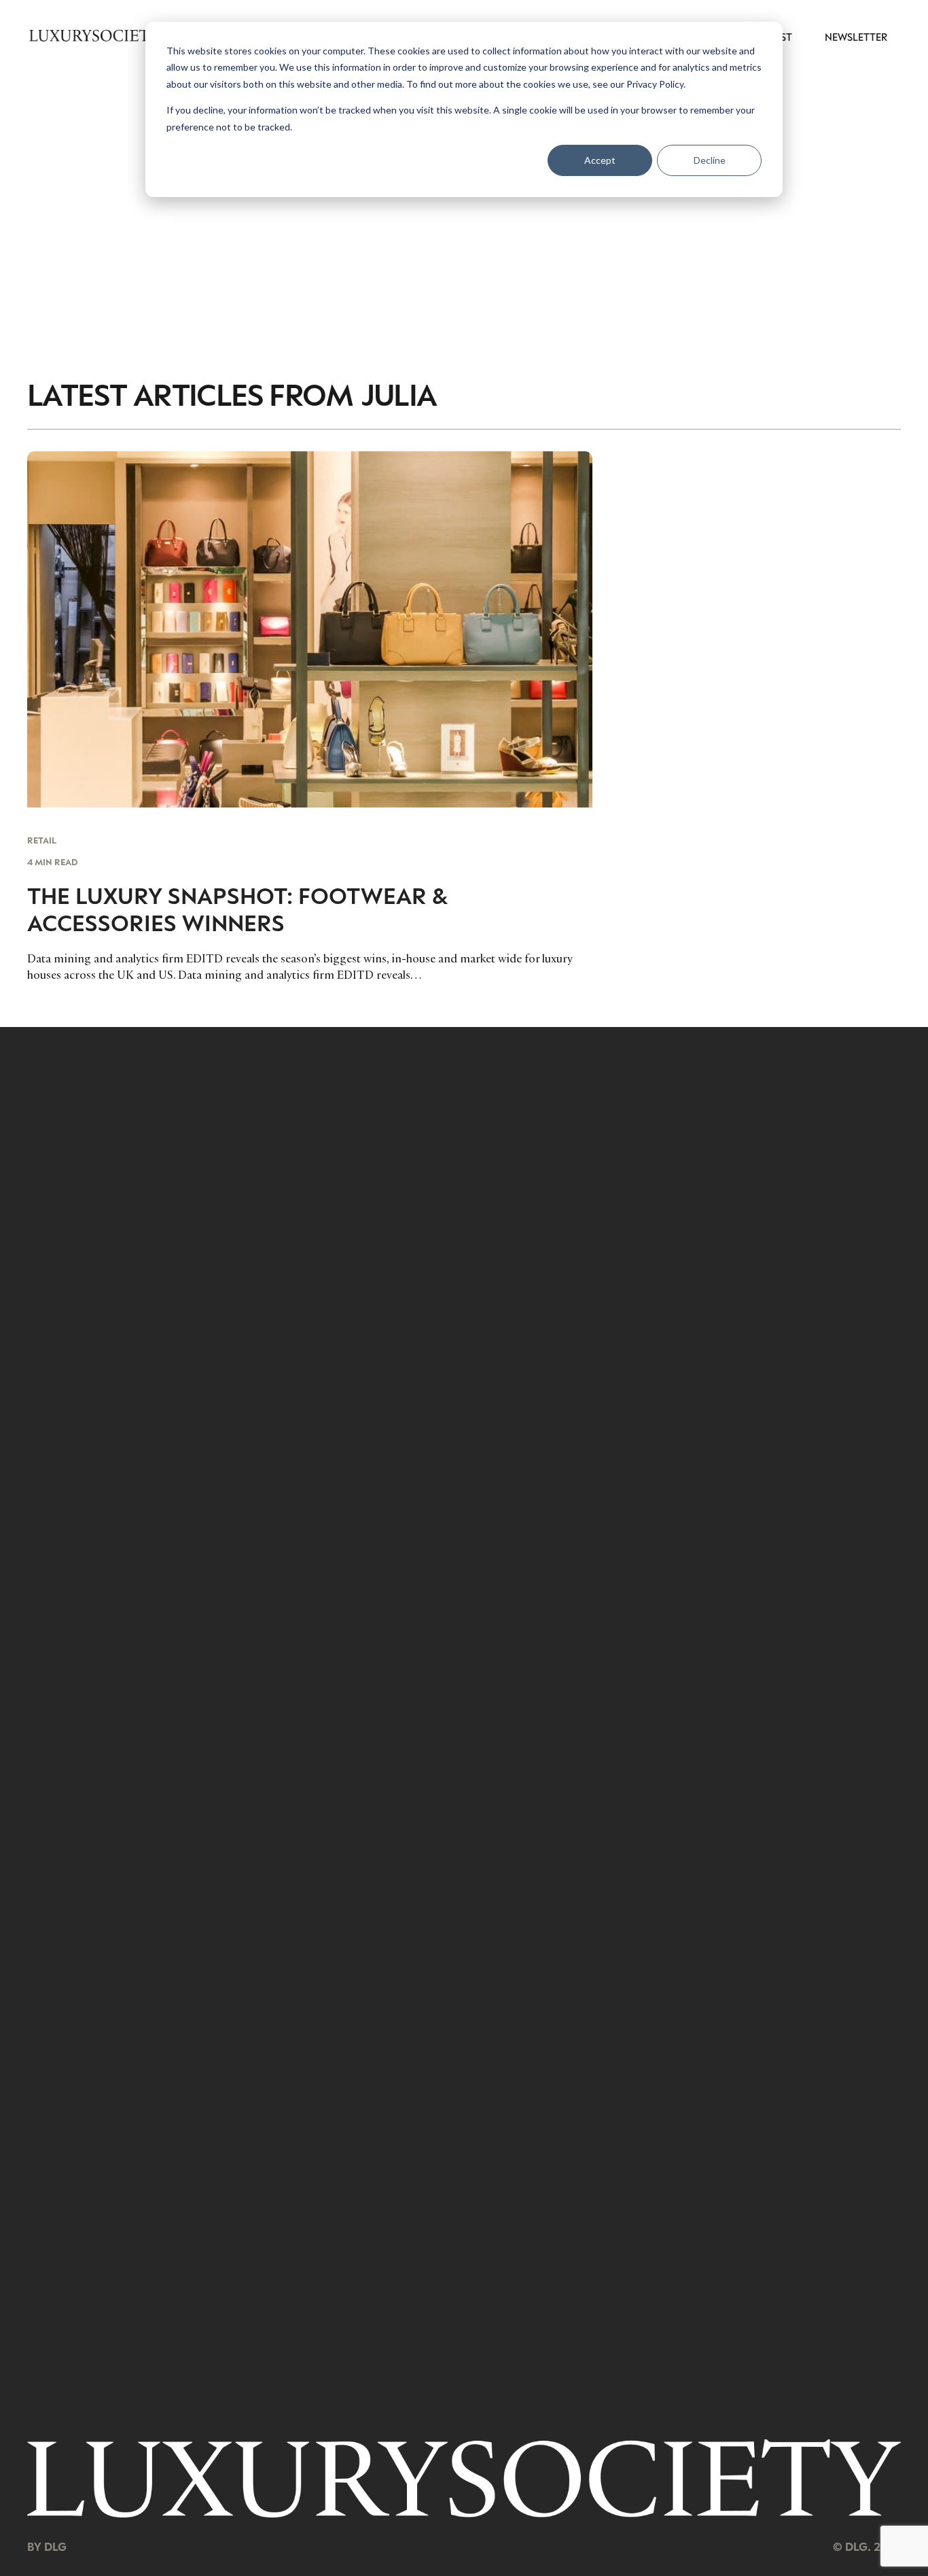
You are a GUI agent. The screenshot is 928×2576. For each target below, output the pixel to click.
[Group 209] (464, 2478)
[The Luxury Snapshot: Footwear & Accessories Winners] (310, 717)
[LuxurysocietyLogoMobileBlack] (94, 35)
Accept (600, 160)
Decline (710, 160)
